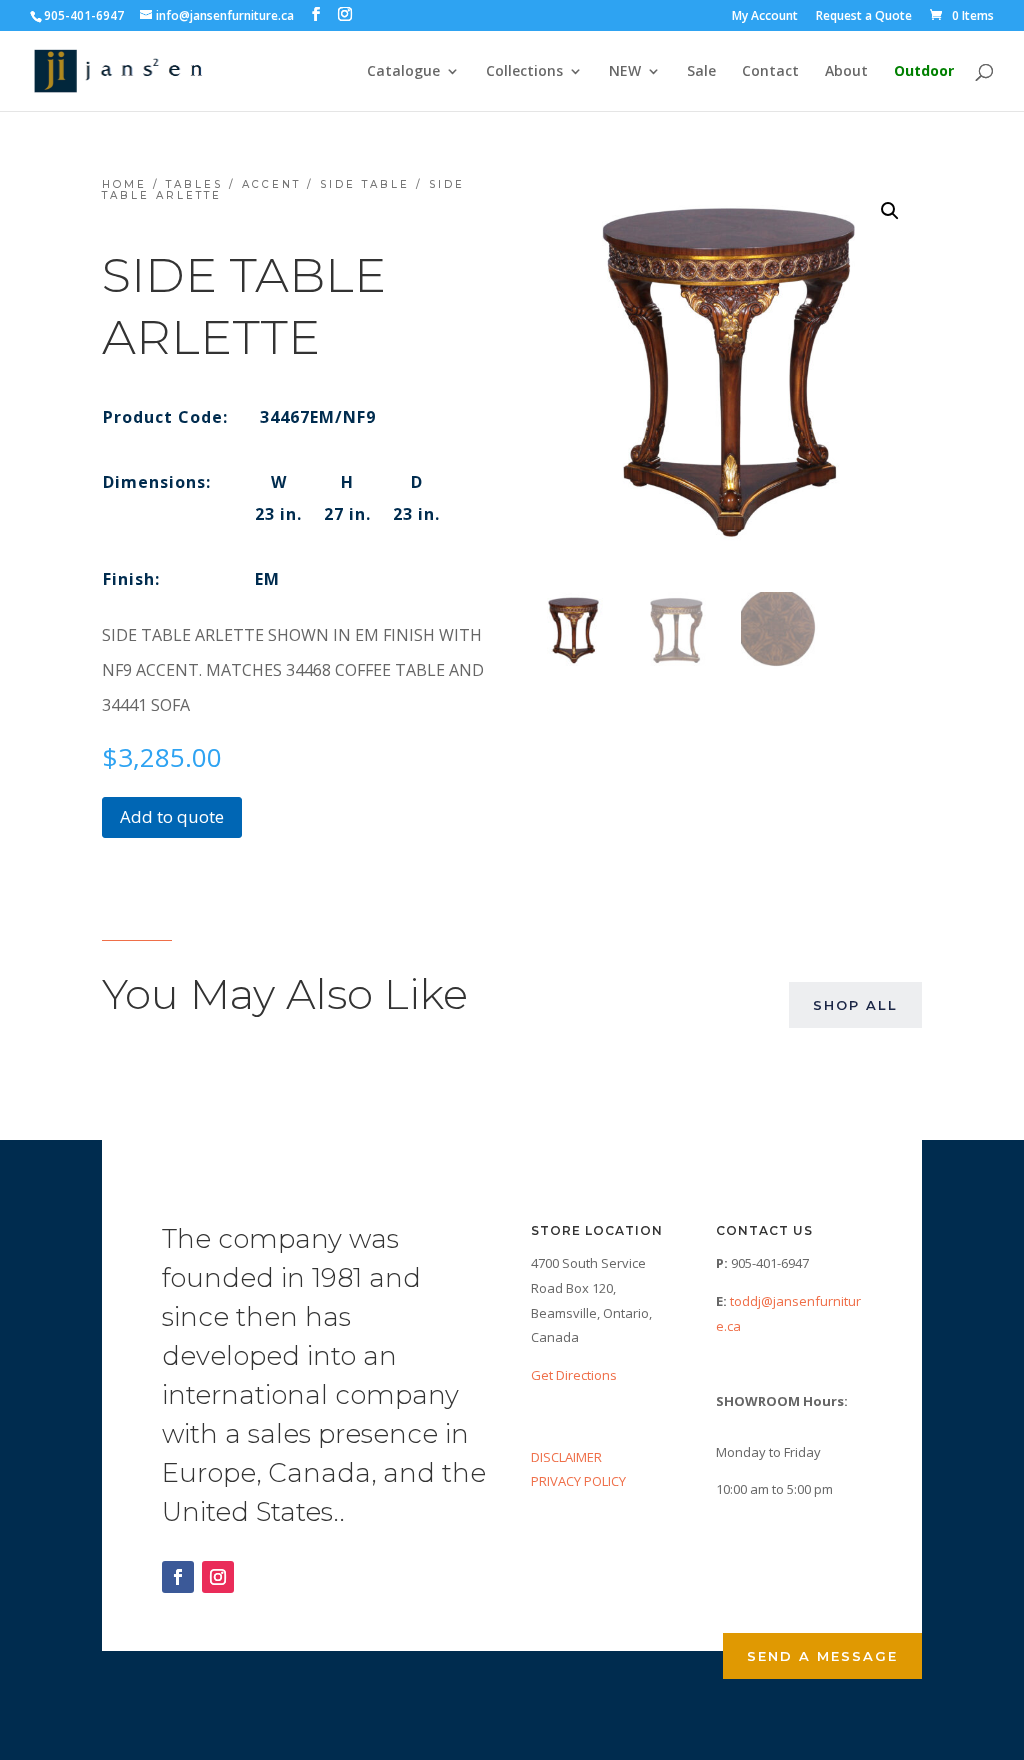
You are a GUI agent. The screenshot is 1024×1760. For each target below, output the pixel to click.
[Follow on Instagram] (218, 1577)
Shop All (855, 1005)
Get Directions (574, 1375)
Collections (524, 72)
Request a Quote (864, 17)
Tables (194, 184)
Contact (770, 72)
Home (124, 184)
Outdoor (924, 72)
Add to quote (172, 816)
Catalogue (403, 72)
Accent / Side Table (326, 184)
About (846, 72)
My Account (765, 17)
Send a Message (822, 1656)
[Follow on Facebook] (178, 1577)
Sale (701, 72)
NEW (625, 72)
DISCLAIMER (566, 1457)
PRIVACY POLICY (578, 1481)
